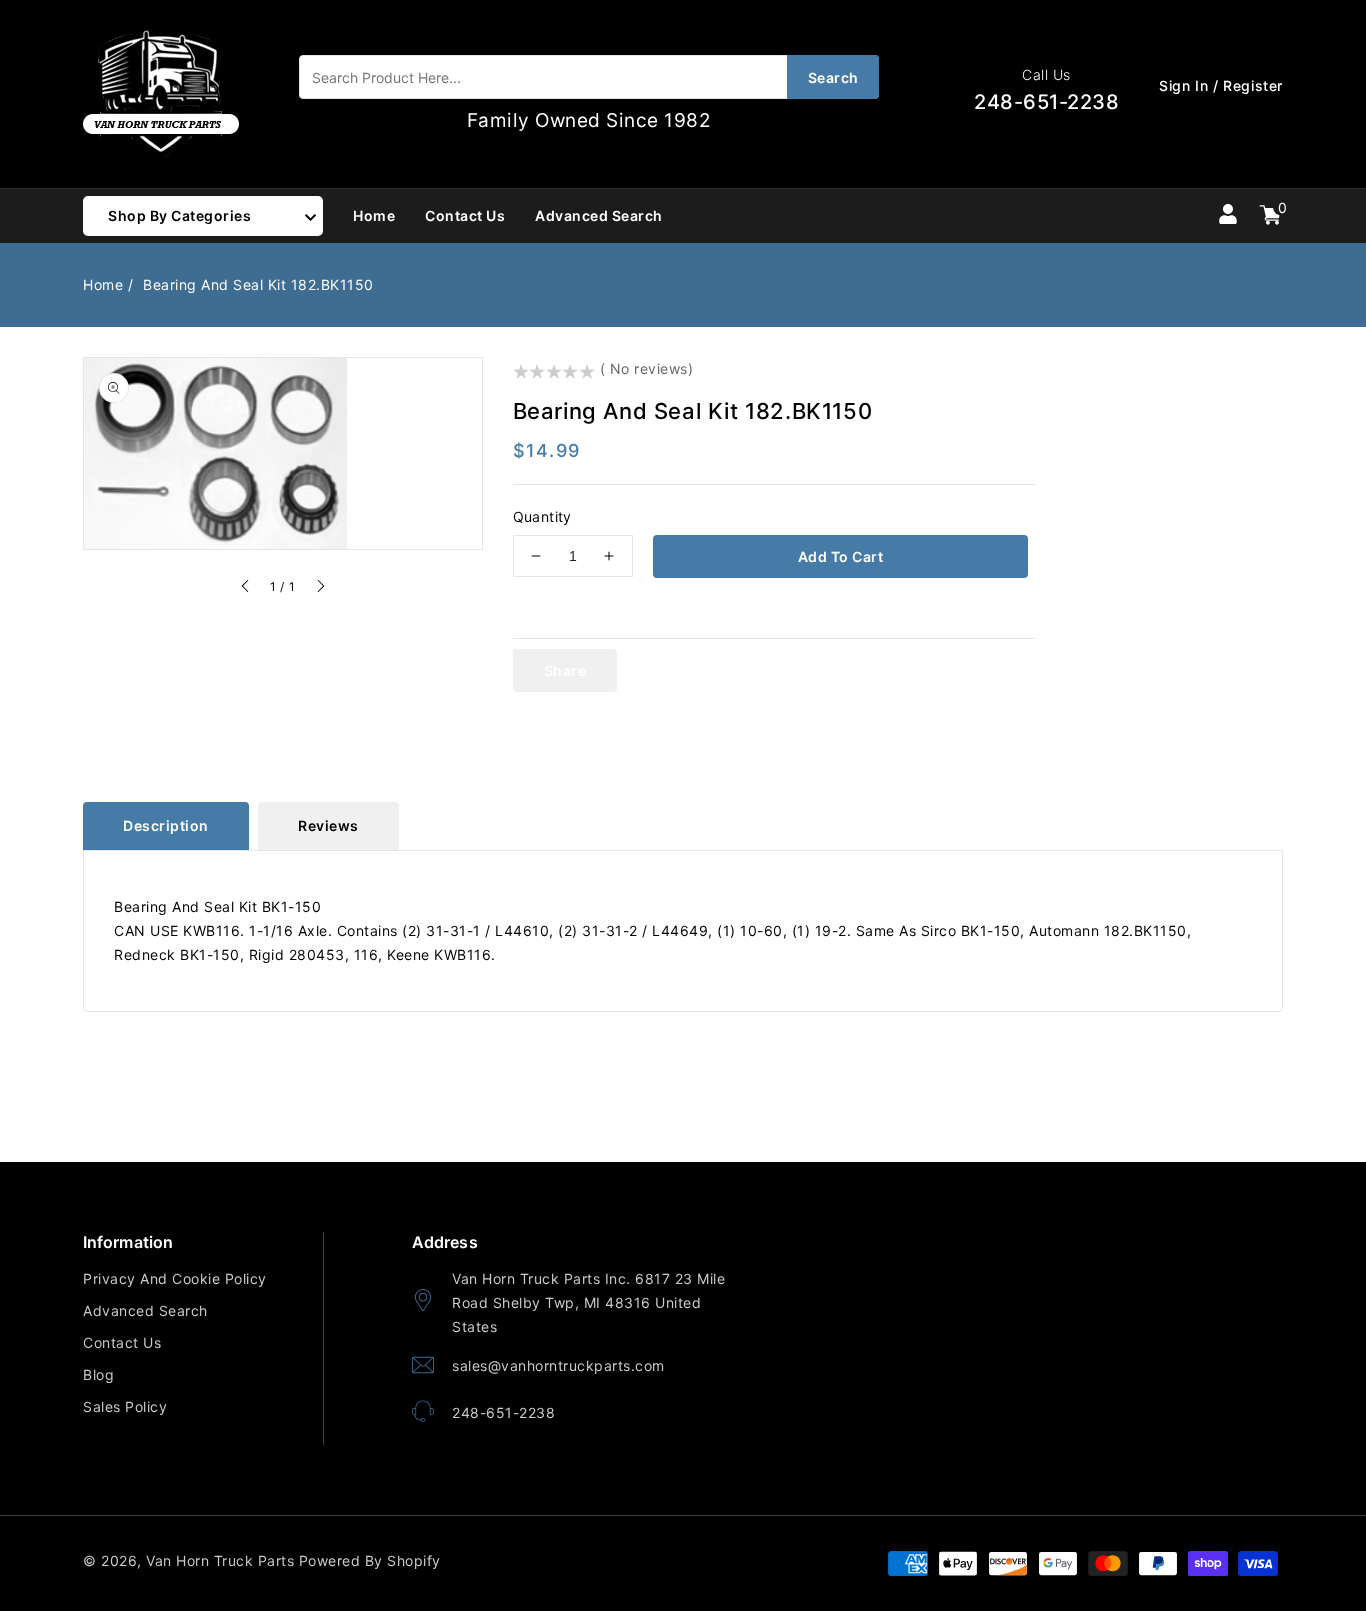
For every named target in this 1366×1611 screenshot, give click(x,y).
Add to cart (841, 556)
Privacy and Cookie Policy (175, 1278)
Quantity (542, 516)
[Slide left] (246, 589)
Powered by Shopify (370, 1560)
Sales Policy (125, 1406)
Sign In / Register (1221, 85)
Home (103, 284)
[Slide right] (320, 589)
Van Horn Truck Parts (220, 1560)
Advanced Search (145, 1310)
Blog (98, 1374)
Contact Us (122, 1342)
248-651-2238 (503, 1412)
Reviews (328, 825)
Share (565, 670)
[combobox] (589, 77)
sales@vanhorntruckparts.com (558, 1365)
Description (166, 825)
